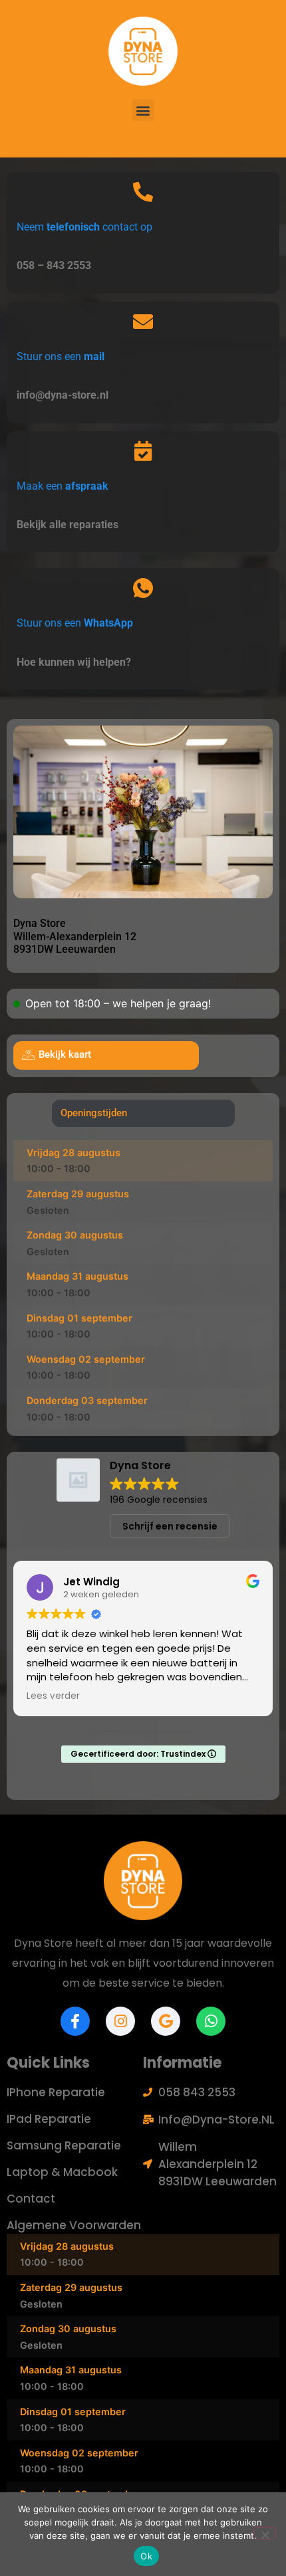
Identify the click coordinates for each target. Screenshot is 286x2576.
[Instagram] (120, 2021)
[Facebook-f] (75, 2021)
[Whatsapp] (211, 2021)
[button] (143, 110)
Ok (146, 2556)
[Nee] (265, 2533)
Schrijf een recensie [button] (170, 1526)
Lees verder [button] (53, 1696)
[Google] (166, 2021)
